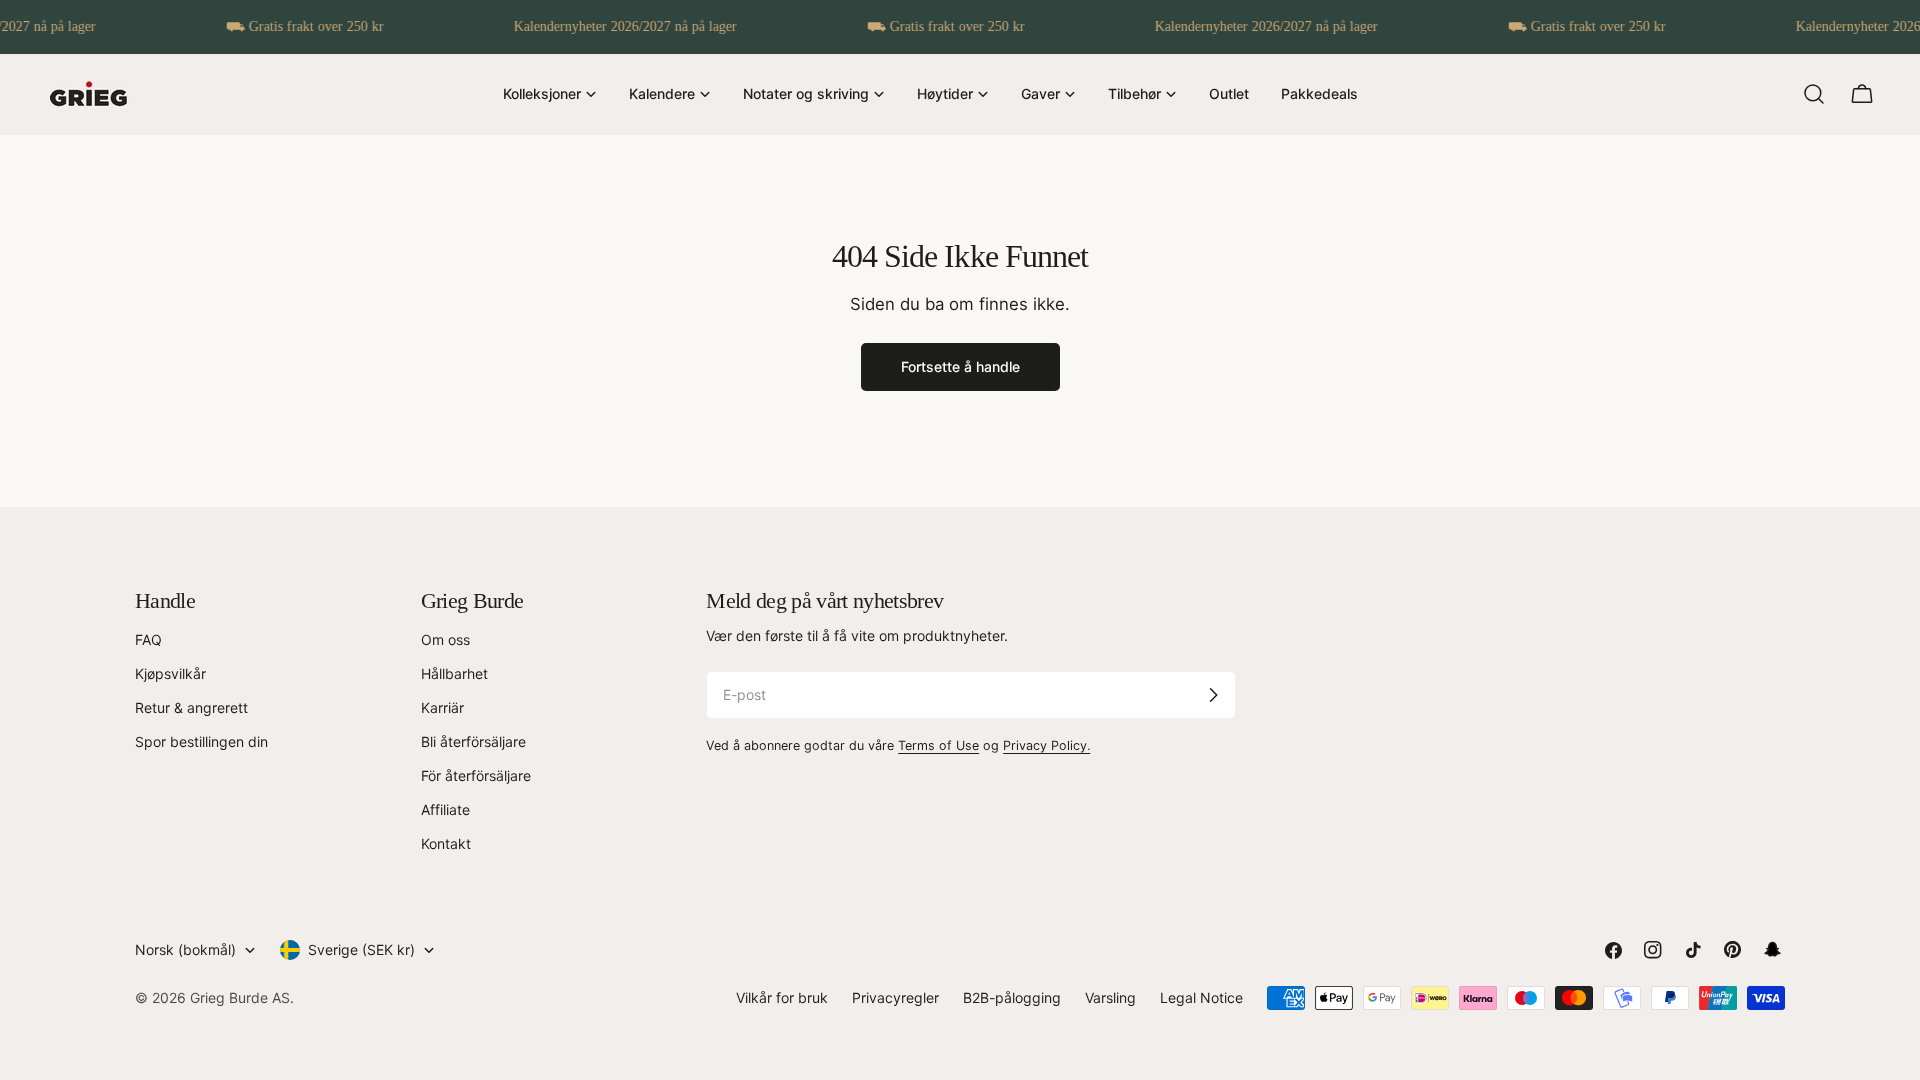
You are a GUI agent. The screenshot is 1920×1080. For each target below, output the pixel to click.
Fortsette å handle (960, 366)
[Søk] (1814, 94)
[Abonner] (1213, 695)
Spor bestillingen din (201, 741)
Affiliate (445, 809)
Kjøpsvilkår (170, 673)
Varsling (1110, 997)
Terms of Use (938, 745)
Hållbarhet (454, 673)
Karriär (442, 707)
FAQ (148, 639)
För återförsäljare (476, 775)
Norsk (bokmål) (185, 949)
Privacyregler (895, 997)
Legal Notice (1201, 997)
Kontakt (446, 843)
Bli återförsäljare (473, 741)
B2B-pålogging (1012, 997)
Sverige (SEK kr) (361, 949)
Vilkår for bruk (782, 997)
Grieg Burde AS (240, 997)
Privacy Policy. (1046, 745)
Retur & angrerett (191, 707)
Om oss (445, 639)
